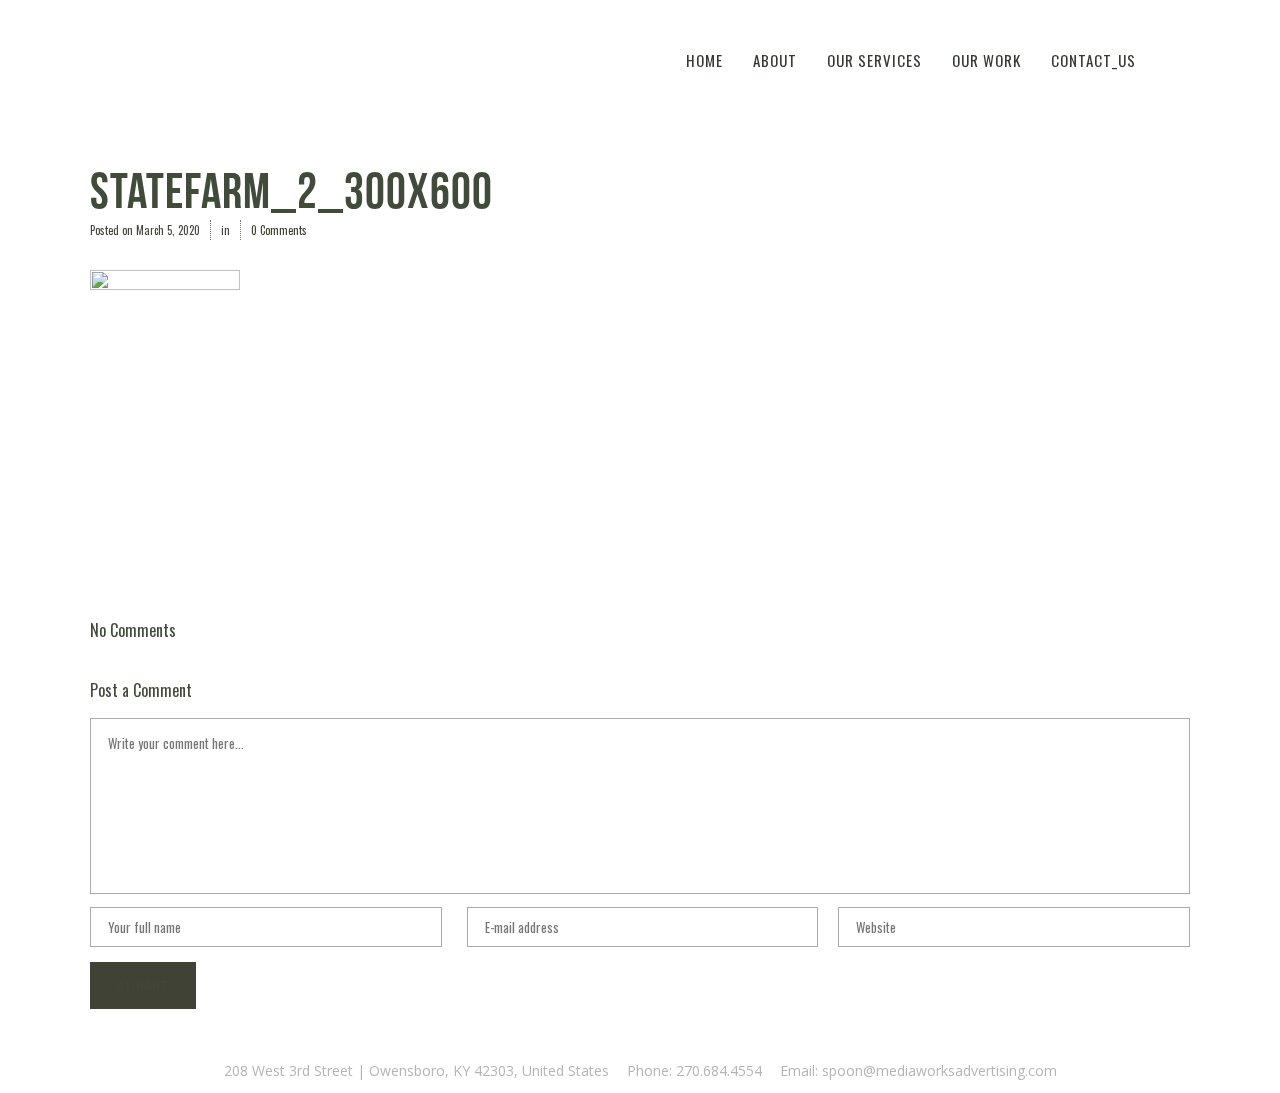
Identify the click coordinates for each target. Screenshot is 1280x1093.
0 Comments (279, 230)
